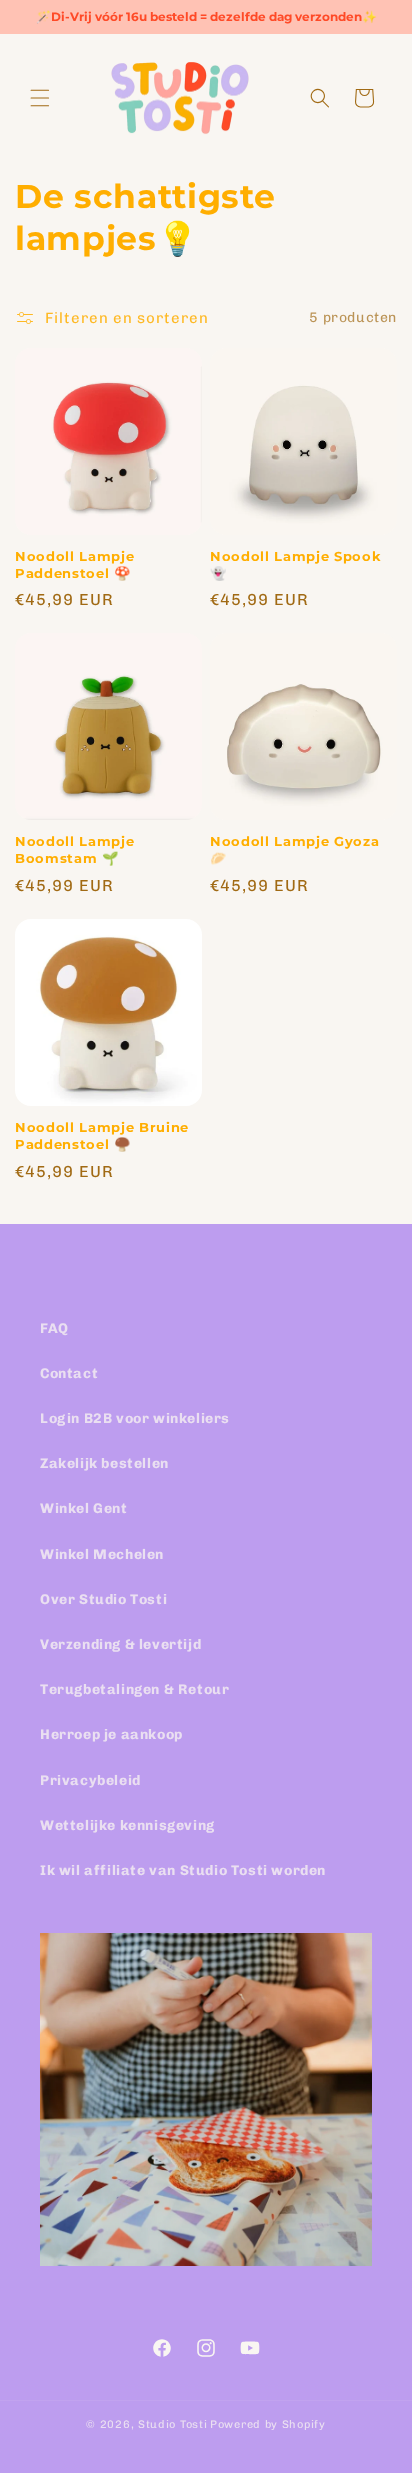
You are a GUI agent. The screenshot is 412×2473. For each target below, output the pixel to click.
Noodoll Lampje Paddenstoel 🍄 (74, 564)
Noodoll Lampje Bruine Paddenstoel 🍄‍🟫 (102, 1135)
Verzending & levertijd (120, 1644)
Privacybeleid (90, 1780)
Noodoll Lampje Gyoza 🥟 (294, 849)
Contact (69, 1373)
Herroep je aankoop (111, 1734)
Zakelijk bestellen (104, 1463)
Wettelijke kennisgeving (127, 1825)
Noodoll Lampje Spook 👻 (295, 564)
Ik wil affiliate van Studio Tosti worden (183, 1870)
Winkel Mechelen (102, 1554)
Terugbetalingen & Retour (134, 1689)
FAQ (54, 1328)
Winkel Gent (84, 1508)
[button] (40, 98)
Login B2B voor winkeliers (135, 1418)
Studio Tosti (172, 2424)
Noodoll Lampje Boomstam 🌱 (74, 849)
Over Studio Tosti (103, 1599)
